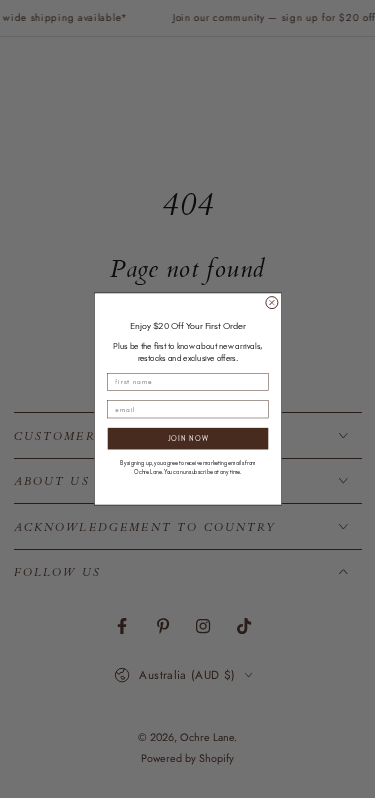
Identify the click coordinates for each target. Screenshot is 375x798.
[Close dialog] (271, 303)
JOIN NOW (187, 438)
